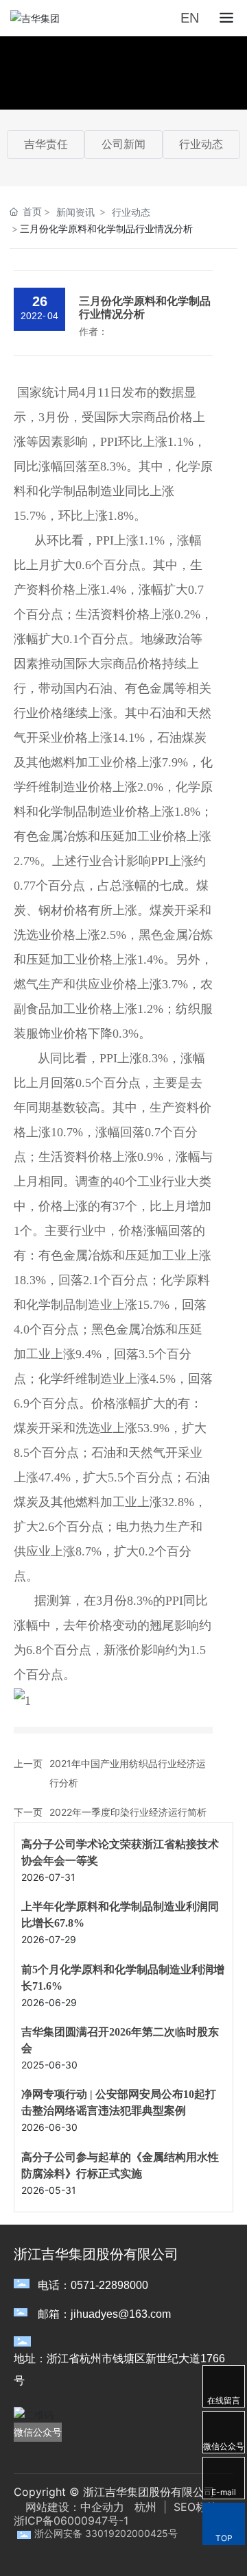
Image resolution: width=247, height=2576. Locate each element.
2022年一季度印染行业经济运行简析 (128, 1812)
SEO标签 (194, 2507)
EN (190, 18)
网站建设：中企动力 (75, 2507)
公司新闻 (123, 144)
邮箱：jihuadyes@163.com (104, 2314)
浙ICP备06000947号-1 (71, 2521)
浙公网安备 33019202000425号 (106, 2533)
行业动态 (201, 144)
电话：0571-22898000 (93, 2285)
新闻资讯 (75, 212)
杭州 (145, 2507)
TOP (224, 2538)
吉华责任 (46, 144)
